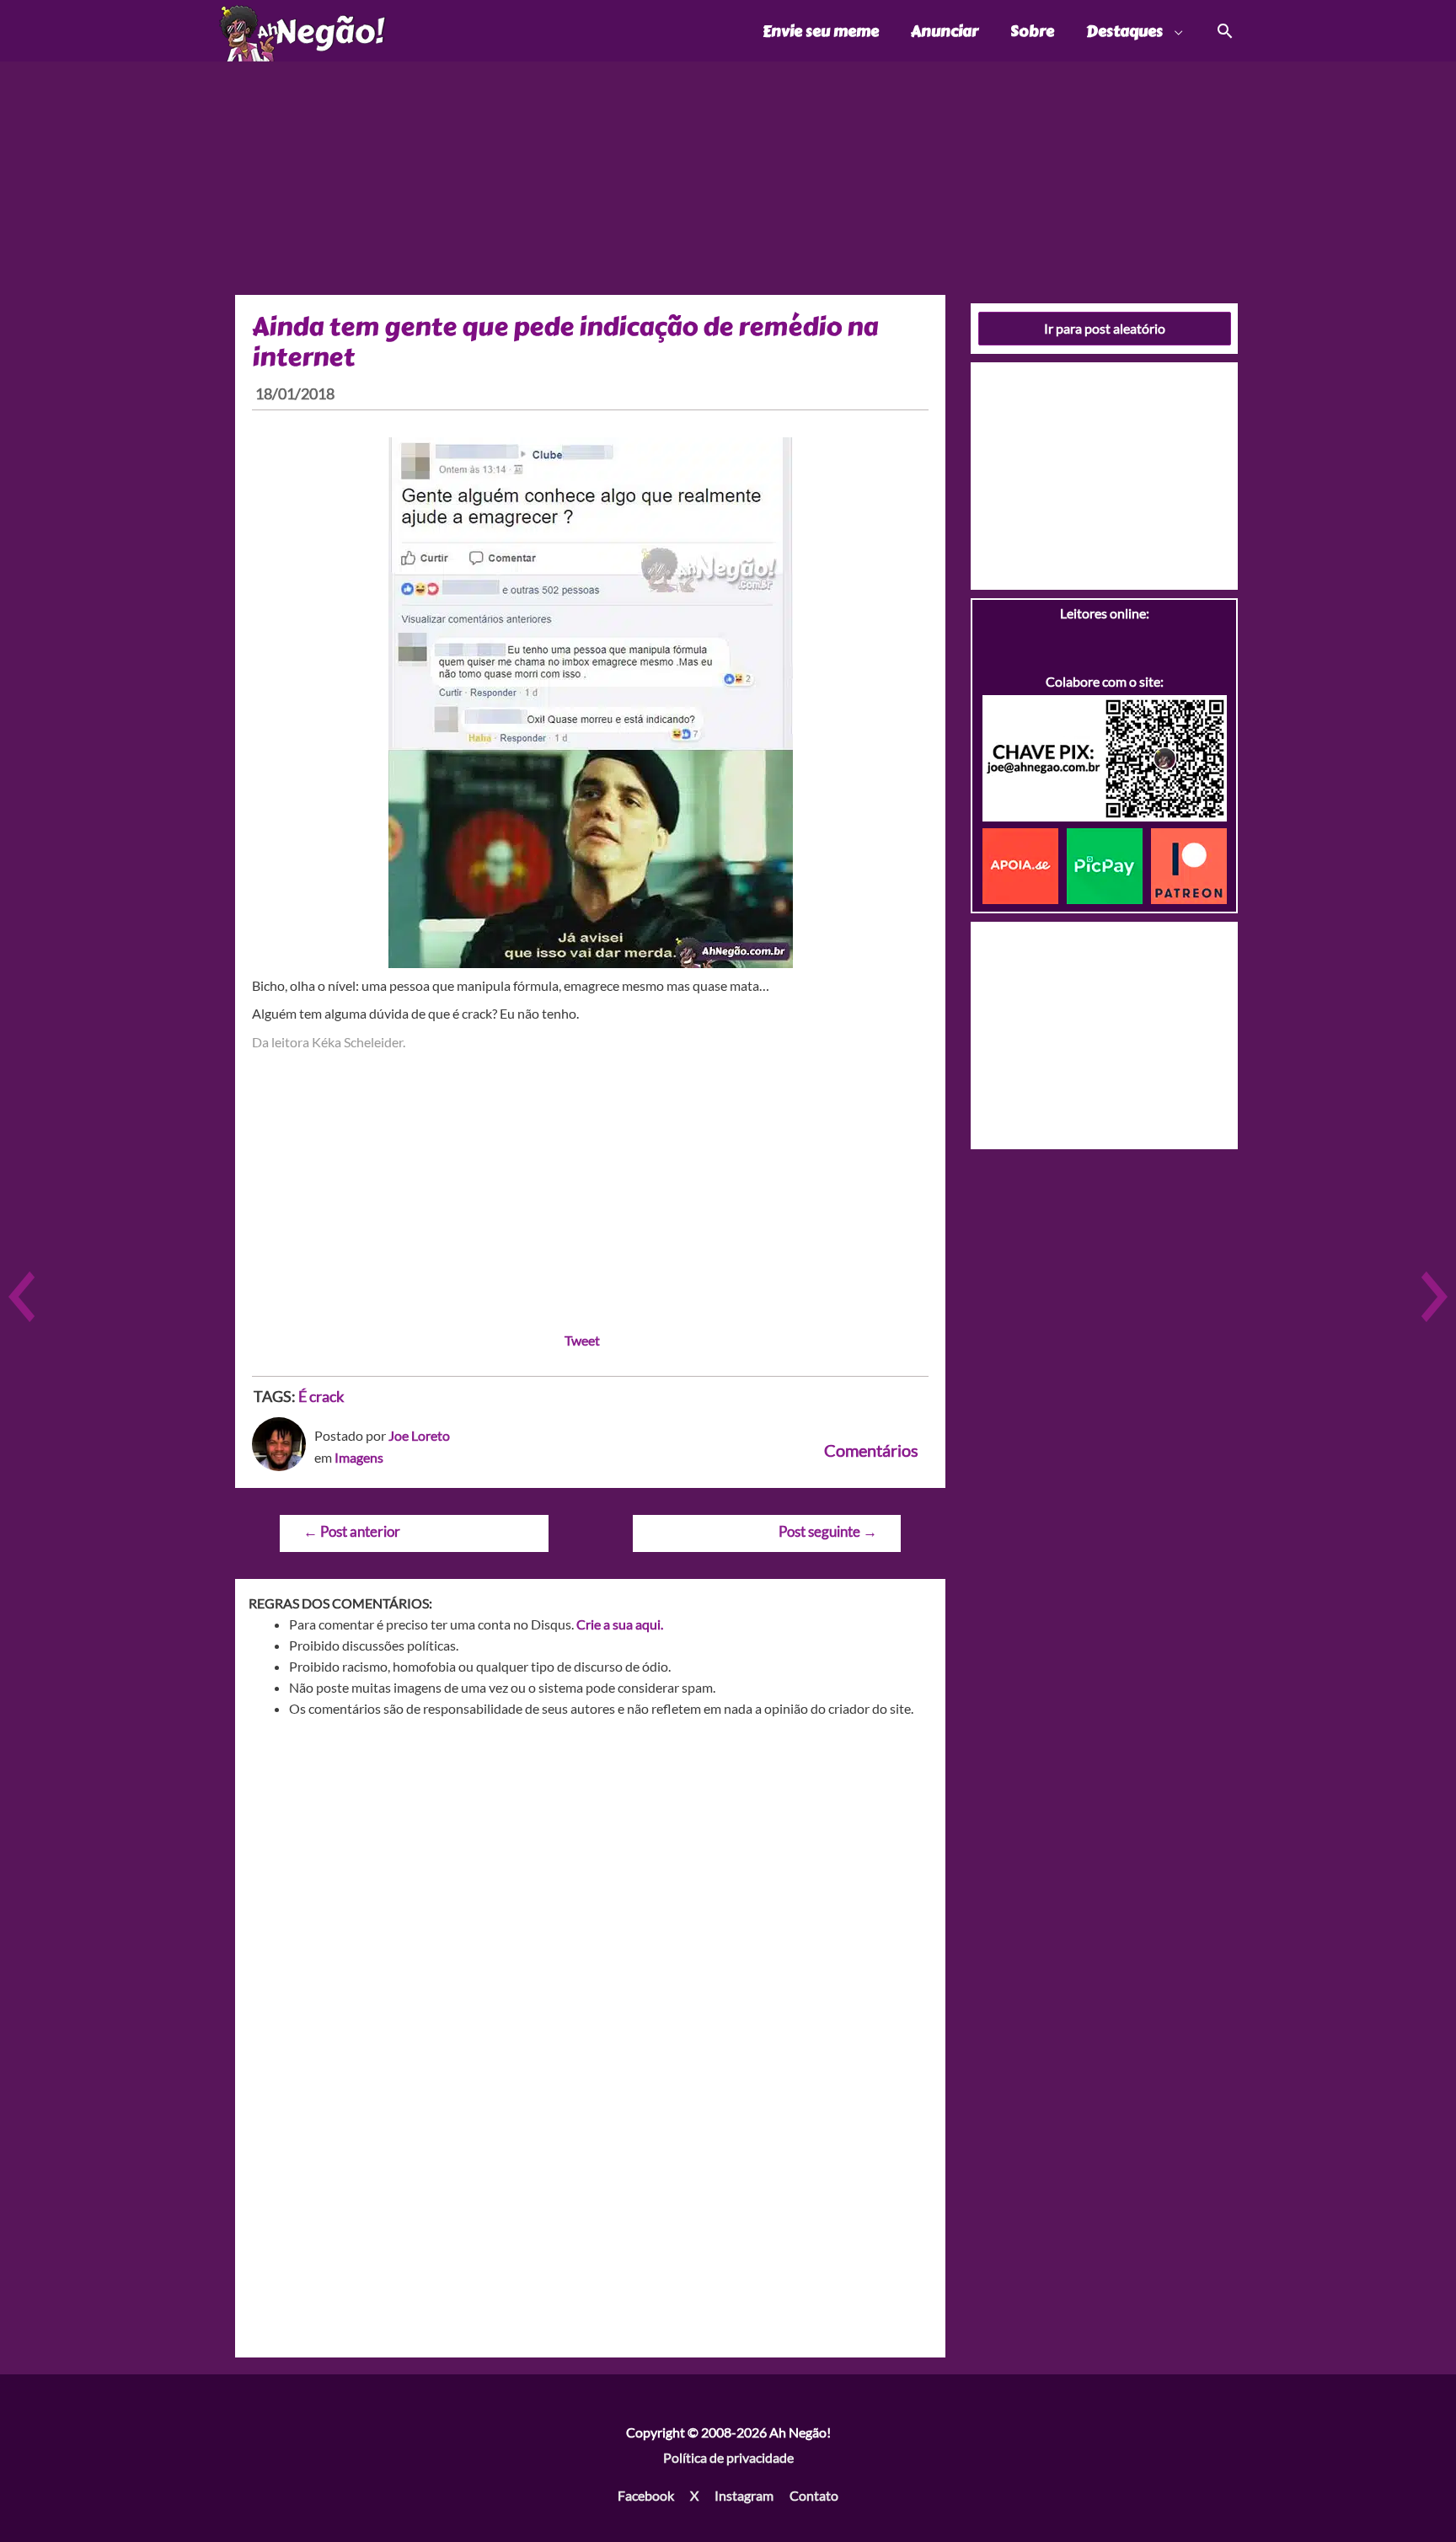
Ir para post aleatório (1105, 328)
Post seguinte (828, 1531)
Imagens (359, 1457)
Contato (814, 2495)
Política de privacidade (728, 2457)
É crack (321, 1396)
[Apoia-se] (1025, 864)
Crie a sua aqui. (620, 1624)
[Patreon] (1189, 864)
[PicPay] (1109, 864)
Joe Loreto (419, 1435)
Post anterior (352, 1531)
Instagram (744, 2495)
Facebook (646, 2495)
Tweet (582, 1340)
